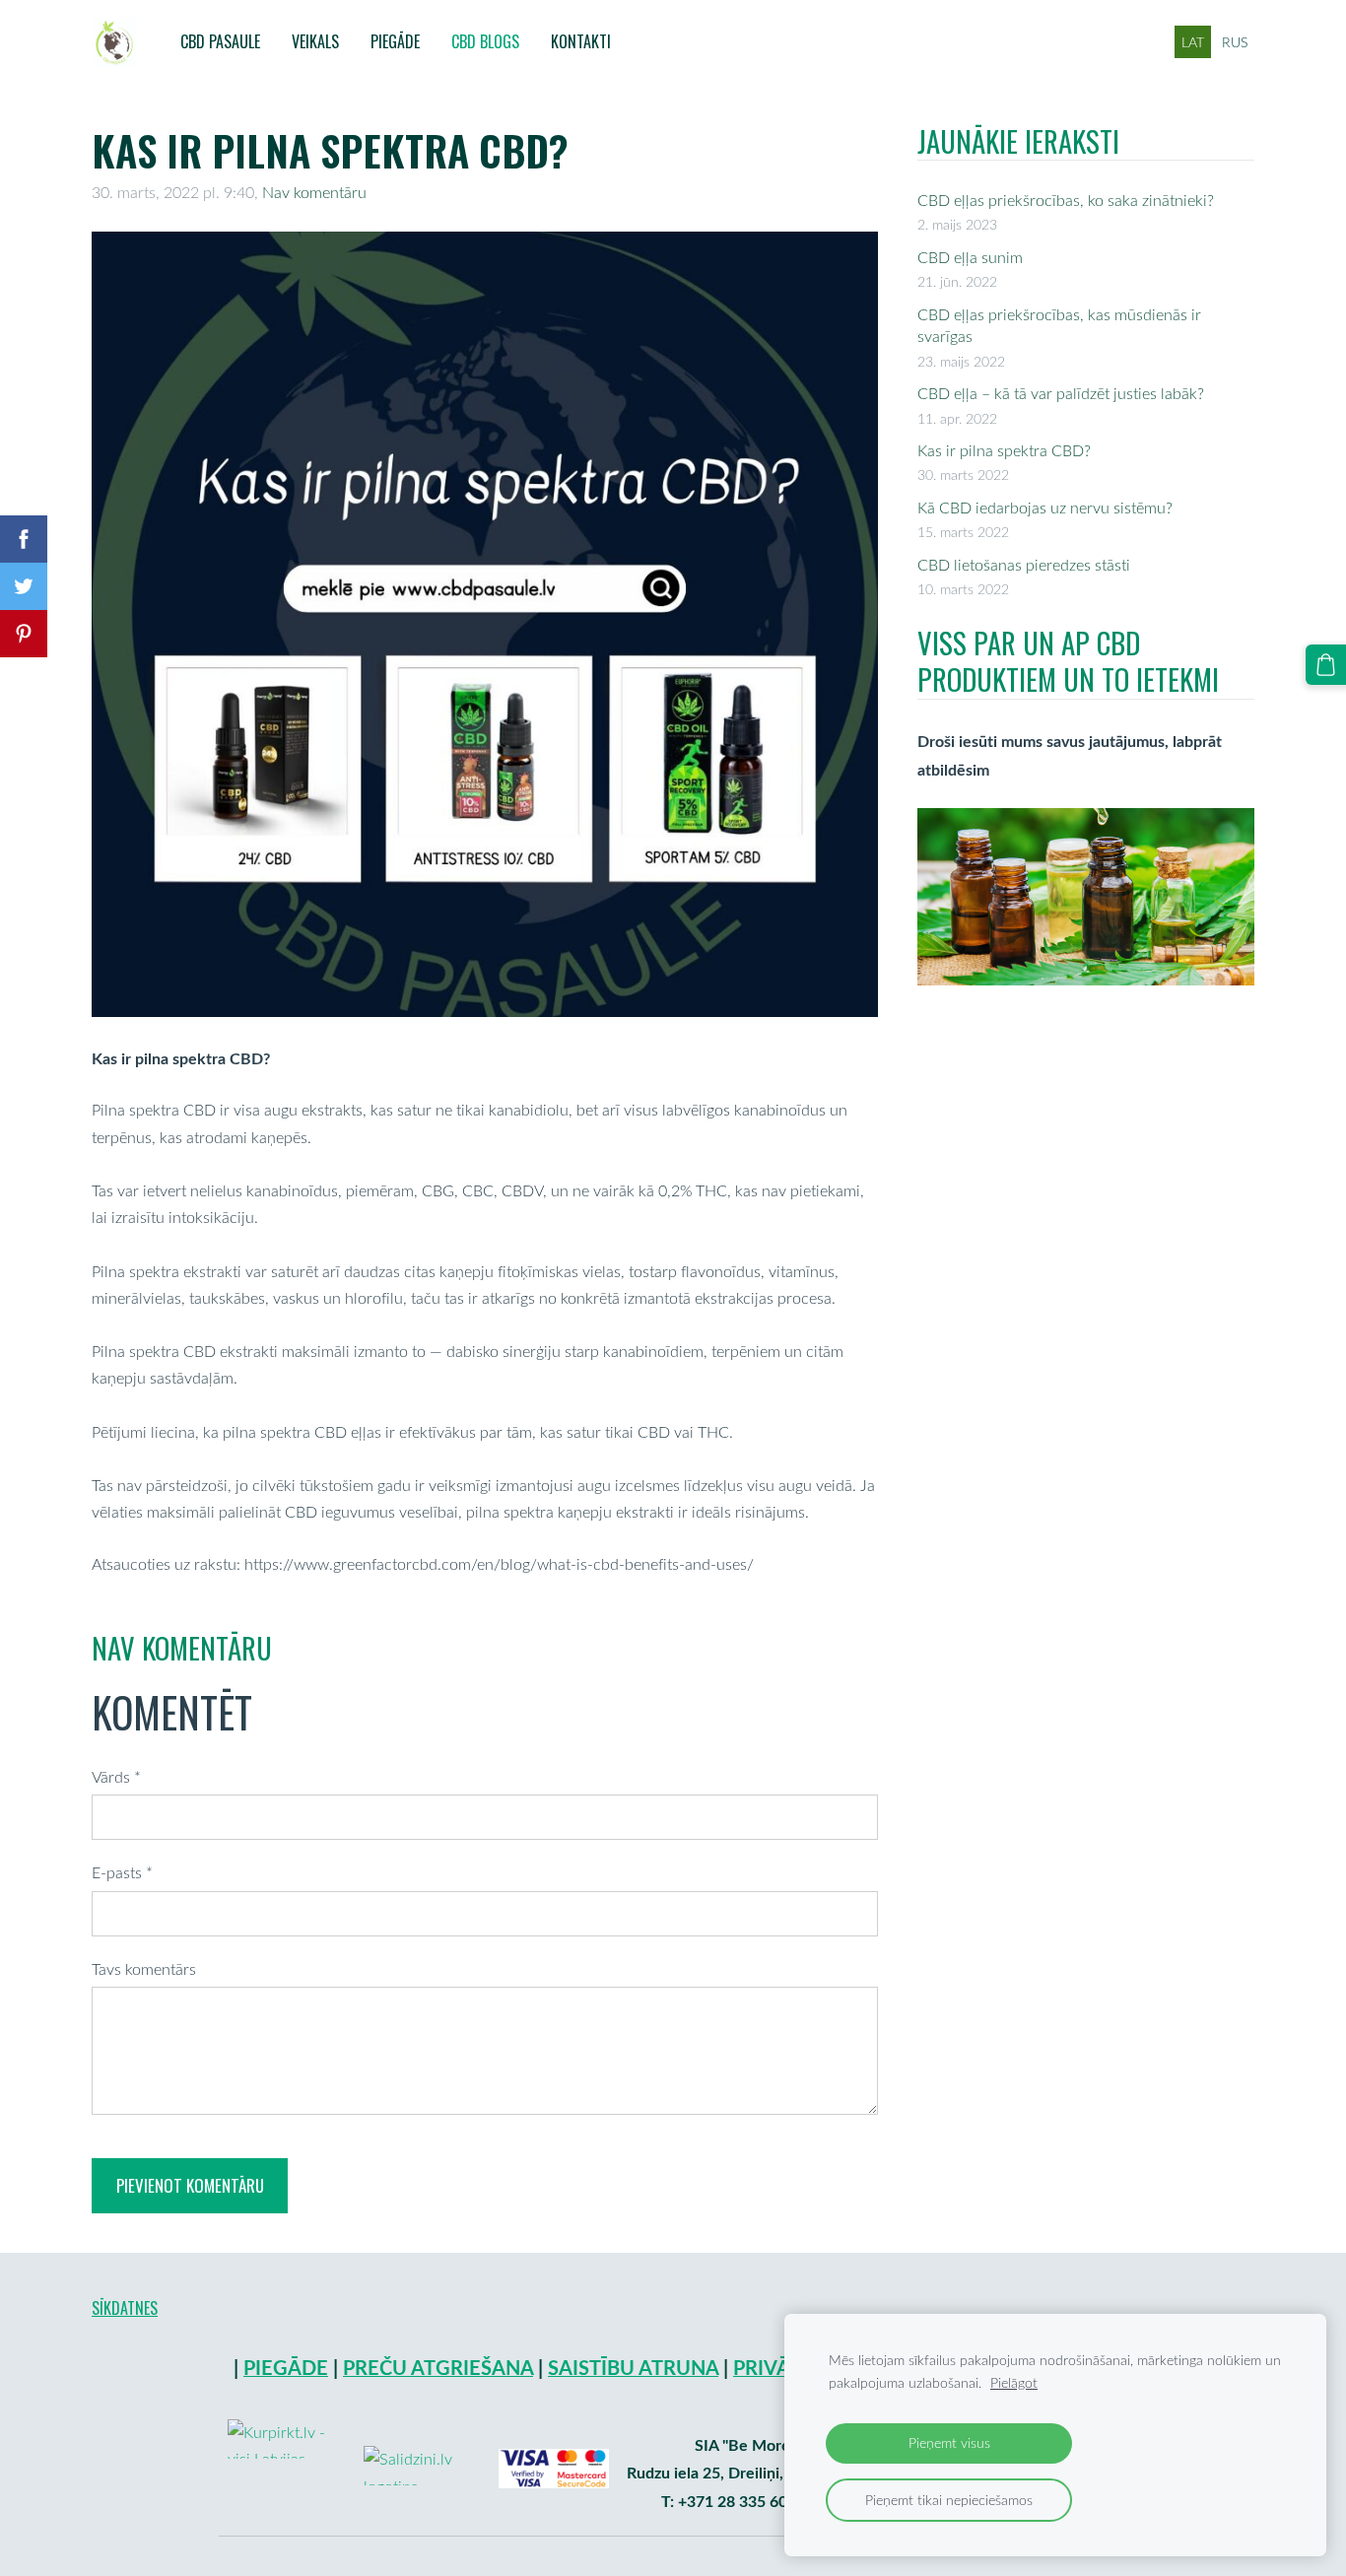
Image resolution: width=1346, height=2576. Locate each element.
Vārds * (116, 1777)
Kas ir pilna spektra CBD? (1004, 450)
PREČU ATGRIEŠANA (438, 2368)
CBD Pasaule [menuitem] (220, 41)
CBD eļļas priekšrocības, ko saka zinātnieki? (1066, 200)
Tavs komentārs (144, 1969)
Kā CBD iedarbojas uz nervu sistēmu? (1045, 508)
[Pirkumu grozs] (1326, 665)
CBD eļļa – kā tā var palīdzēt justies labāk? (1061, 393)
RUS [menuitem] (1235, 42)
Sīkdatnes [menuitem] (125, 2308)
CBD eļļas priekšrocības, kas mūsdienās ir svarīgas (1059, 325)
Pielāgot (1014, 2382)
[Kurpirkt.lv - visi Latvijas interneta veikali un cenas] (287, 2513)
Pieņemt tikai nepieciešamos (949, 2500)
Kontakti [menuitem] (581, 41)
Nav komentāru (314, 192)
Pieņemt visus (949, 2442)
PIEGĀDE (286, 2368)
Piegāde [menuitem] (395, 41)
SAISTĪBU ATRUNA (633, 2368)
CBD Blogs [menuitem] (485, 41)
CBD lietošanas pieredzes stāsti (1024, 565)
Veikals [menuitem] (315, 41)
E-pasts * (122, 1872)
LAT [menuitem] (1193, 42)
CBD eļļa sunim (970, 257)
